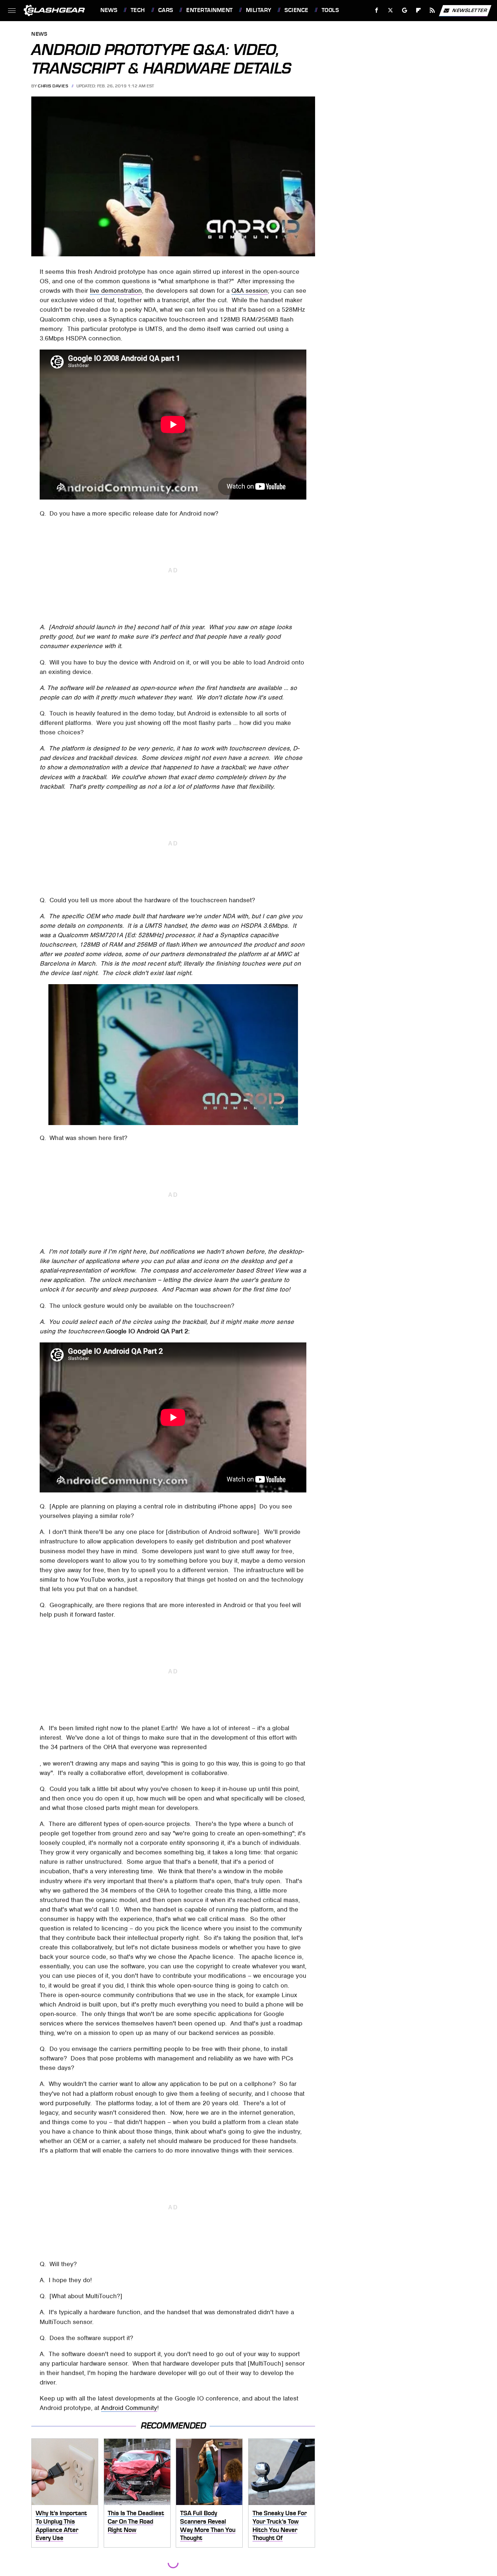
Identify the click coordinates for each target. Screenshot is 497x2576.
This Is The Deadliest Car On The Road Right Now (136, 2521)
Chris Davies (53, 86)
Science (296, 10)
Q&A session (250, 291)
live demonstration (116, 291)
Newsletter (470, 10)
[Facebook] (377, 10)
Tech (138, 10)
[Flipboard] (419, 10)
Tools (330, 10)
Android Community (129, 2408)
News (109, 10)
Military (259, 10)
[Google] (405, 10)
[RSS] (432, 10)
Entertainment (209, 10)
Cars (166, 10)
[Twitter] (391, 10)
